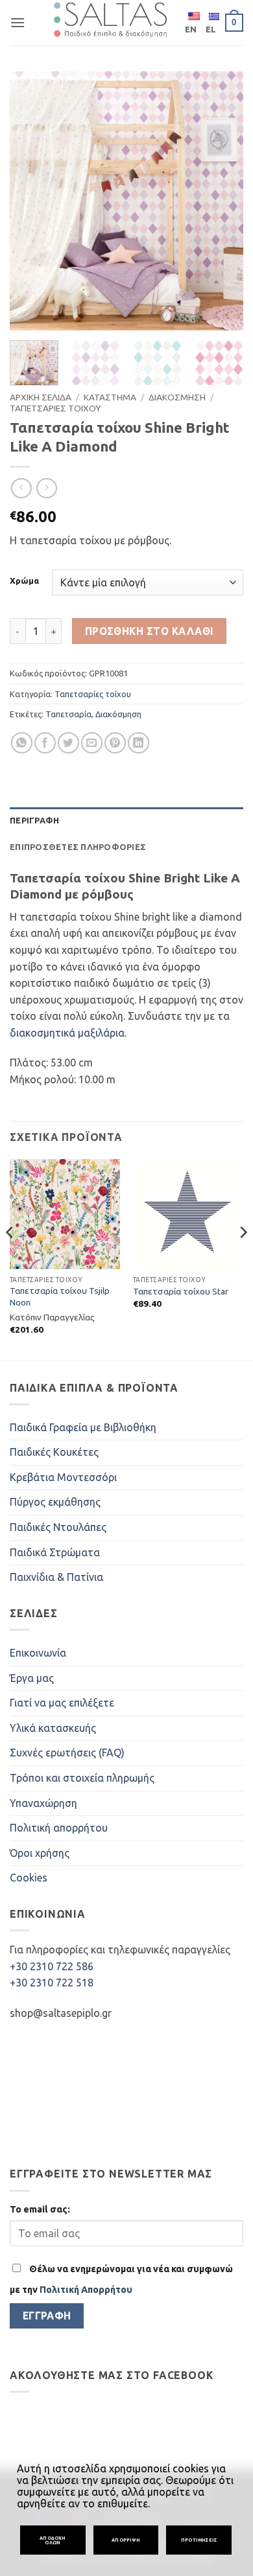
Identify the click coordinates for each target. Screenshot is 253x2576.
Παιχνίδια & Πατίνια (56, 1577)
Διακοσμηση (177, 397)
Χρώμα (24, 581)
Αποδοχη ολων (53, 2540)
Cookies (29, 1878)
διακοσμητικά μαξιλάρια (67, 1033)
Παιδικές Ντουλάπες (58, 1527)
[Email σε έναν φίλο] (92, 743)
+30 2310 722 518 (52, 1983)
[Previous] (30, 201)
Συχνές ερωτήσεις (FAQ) (67, 1753)
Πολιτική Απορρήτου (86, 2290)
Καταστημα (110, 397)
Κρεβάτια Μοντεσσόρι (63, 1477)
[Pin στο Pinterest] (115, 743)
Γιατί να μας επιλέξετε (62, 1703)
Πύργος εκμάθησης (55, 1502)
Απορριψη (126, 2540)
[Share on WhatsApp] (22, 743)
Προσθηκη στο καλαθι (150, 631)
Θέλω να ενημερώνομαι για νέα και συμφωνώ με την (121, 2279)
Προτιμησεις (199, 2540)
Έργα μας (32, 1678)
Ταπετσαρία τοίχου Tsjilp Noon (60, 1296)
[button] (18, 22)
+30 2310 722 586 (52, 1966)
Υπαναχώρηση (43, 1803)
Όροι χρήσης (40, 1853)
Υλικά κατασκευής (53, 1728)
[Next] (223, 201)
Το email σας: (40, 2209)
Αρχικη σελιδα (41, 397)
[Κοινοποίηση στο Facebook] (45, 743)
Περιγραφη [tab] (34, 820)
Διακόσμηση (118, 714)
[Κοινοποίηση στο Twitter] (68, 743)
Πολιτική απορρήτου (59, 1828)
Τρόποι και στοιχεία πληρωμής (82, 1778)
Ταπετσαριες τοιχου (55, 408)
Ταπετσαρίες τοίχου (93, 694)
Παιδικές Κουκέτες (54, 1452)
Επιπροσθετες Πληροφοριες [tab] (78, 847)
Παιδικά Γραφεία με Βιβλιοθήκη (83, 1427)
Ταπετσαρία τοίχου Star (181, 1291)
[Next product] (21, 488)
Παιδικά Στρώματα (55, 1552)
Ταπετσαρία (68, 714)
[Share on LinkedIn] (139, 743)
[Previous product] (46, 488)
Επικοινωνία (38, 1653)
